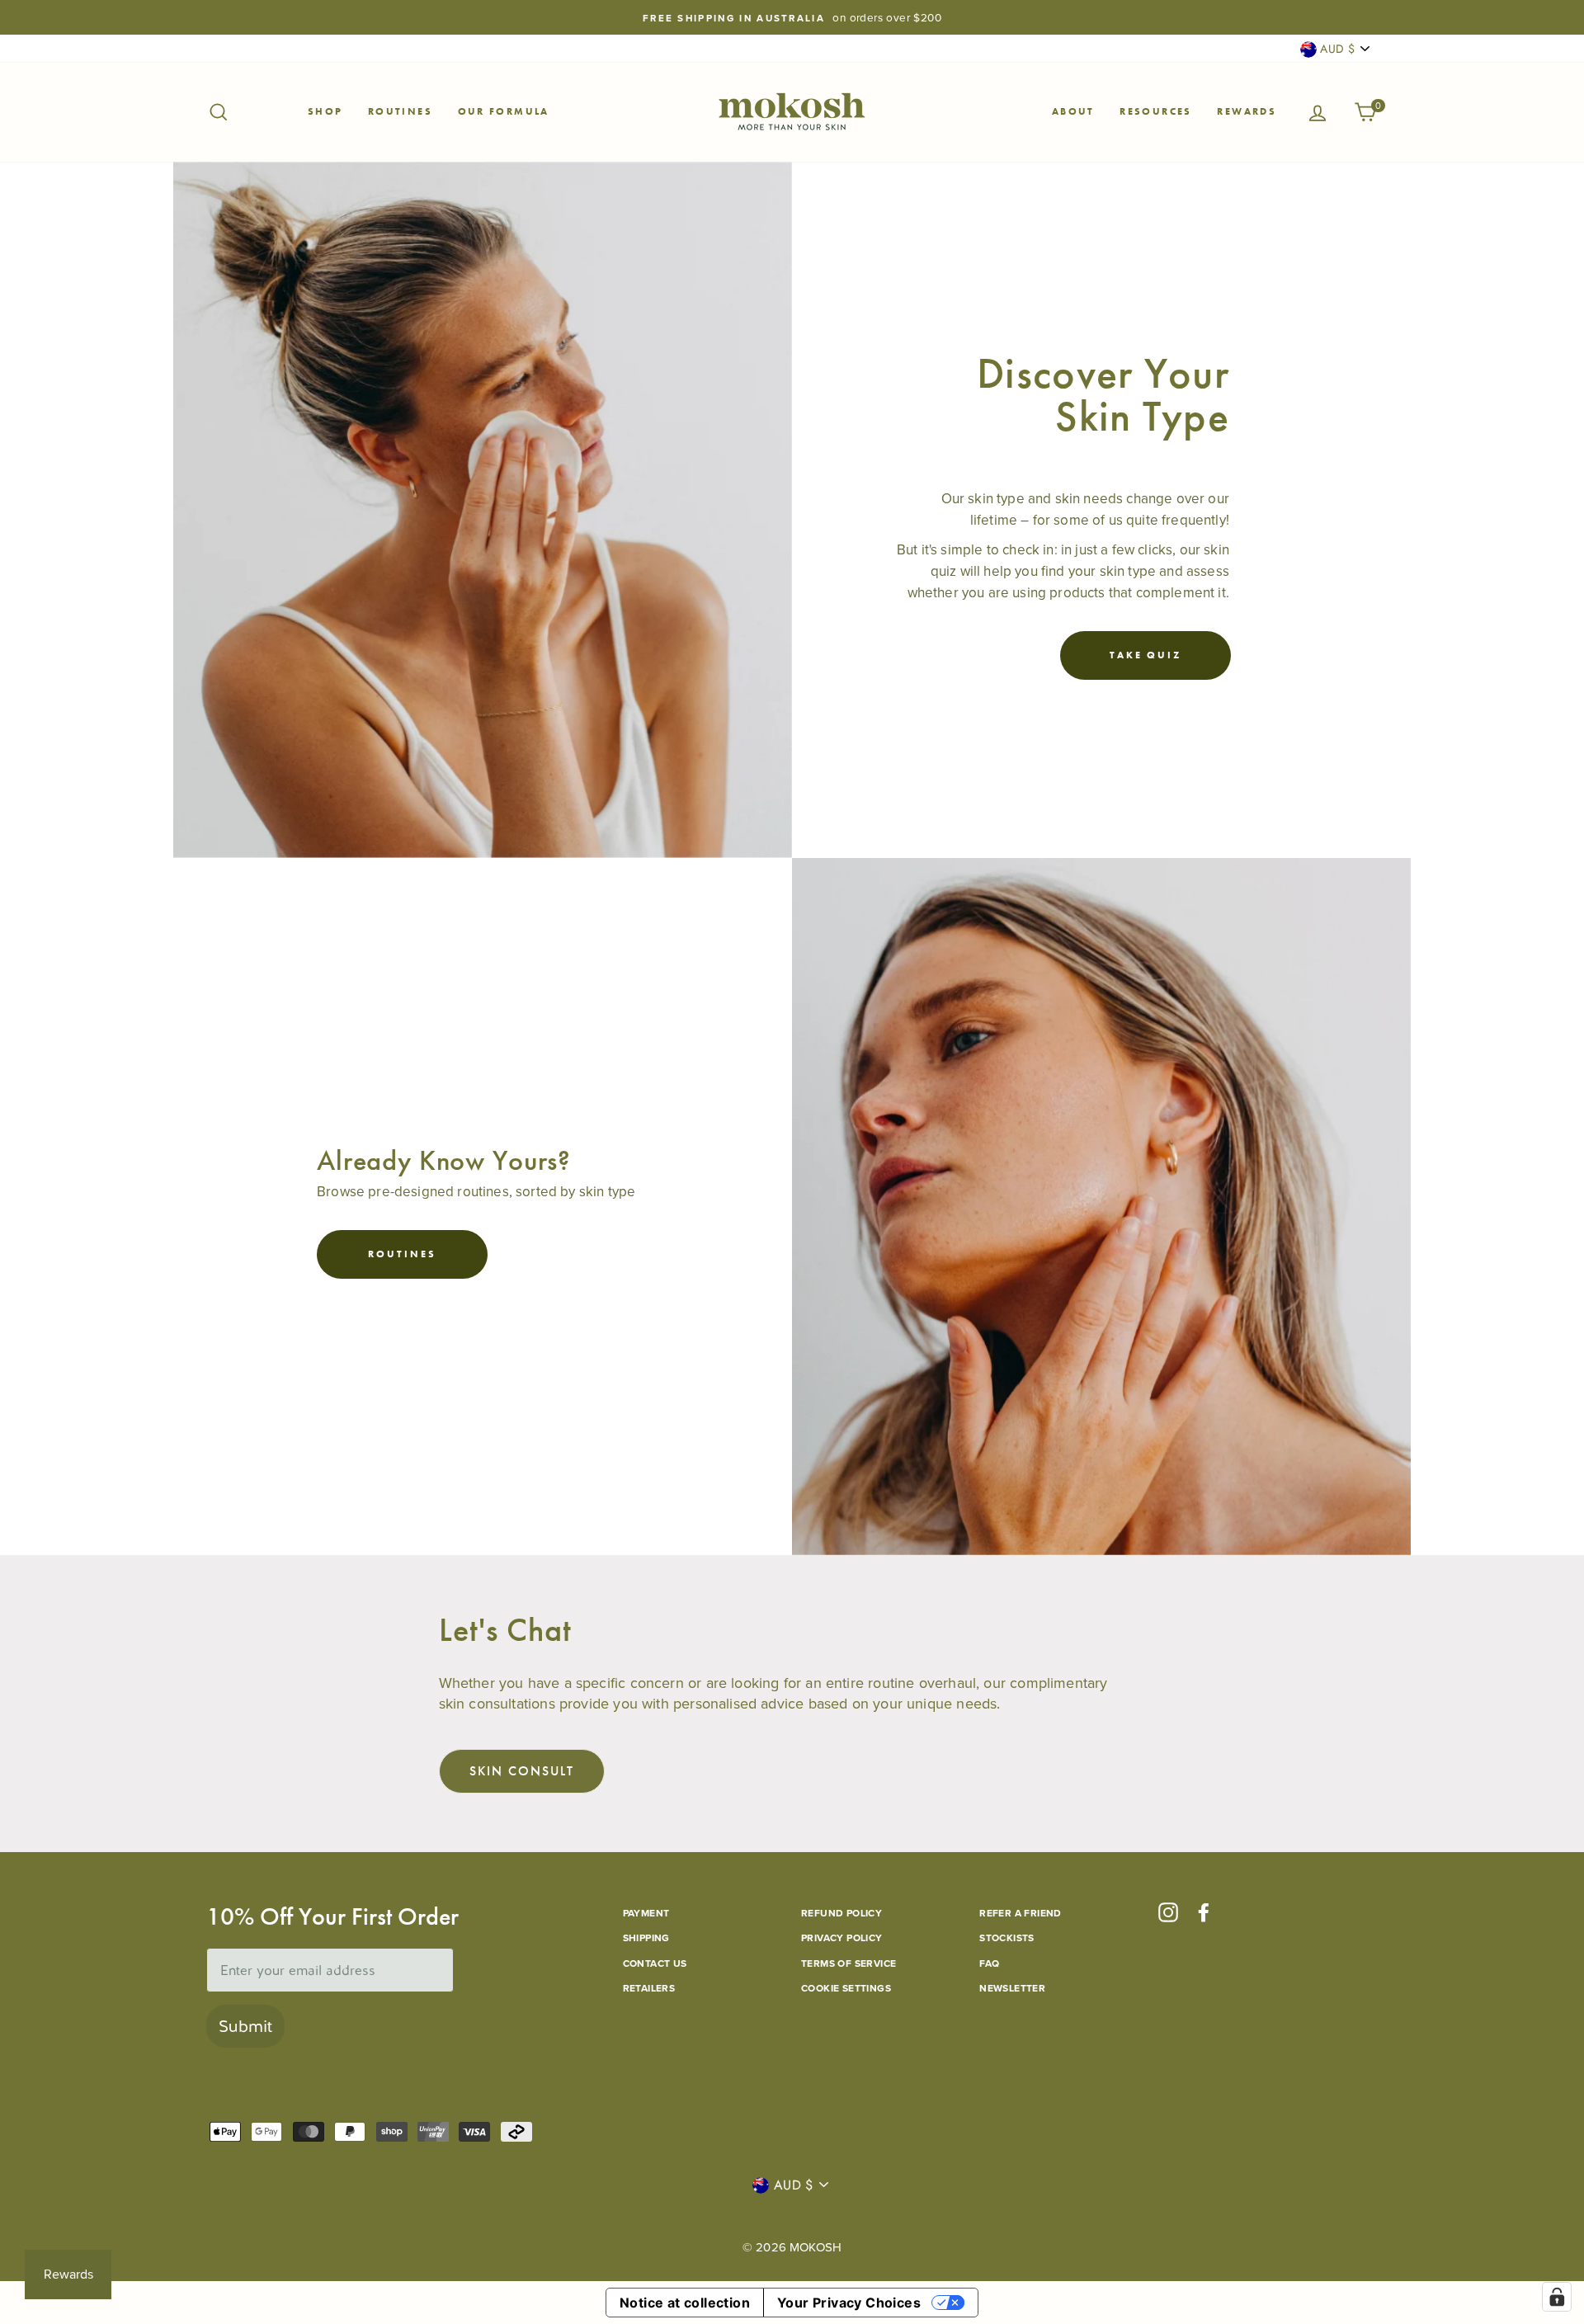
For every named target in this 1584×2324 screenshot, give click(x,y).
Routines (400, 111)
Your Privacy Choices (849, 2303)
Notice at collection (685, 2303)
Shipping (646, 1937)
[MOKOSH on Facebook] (1204, 1912)
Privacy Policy (842, 1937)
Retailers (649, 1988)
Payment (646, 1913)
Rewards (1247, 111)
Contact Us (655, 1963)
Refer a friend (1021, 1913)
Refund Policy (841, 1913)
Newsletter (1012, 1988)
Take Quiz (1146, 655)
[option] (792, 17)
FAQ (989, 1963)
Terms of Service (849, 1963)
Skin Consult (522, 1771)
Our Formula (504, 111)
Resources (1156, 111)
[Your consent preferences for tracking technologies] (1557, 2297)
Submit (245, 2026)
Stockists (1007, 1937)
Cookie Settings (846, 1988)
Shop (325, 111)
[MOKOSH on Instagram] (1168, 1912)
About (1073, 111)
